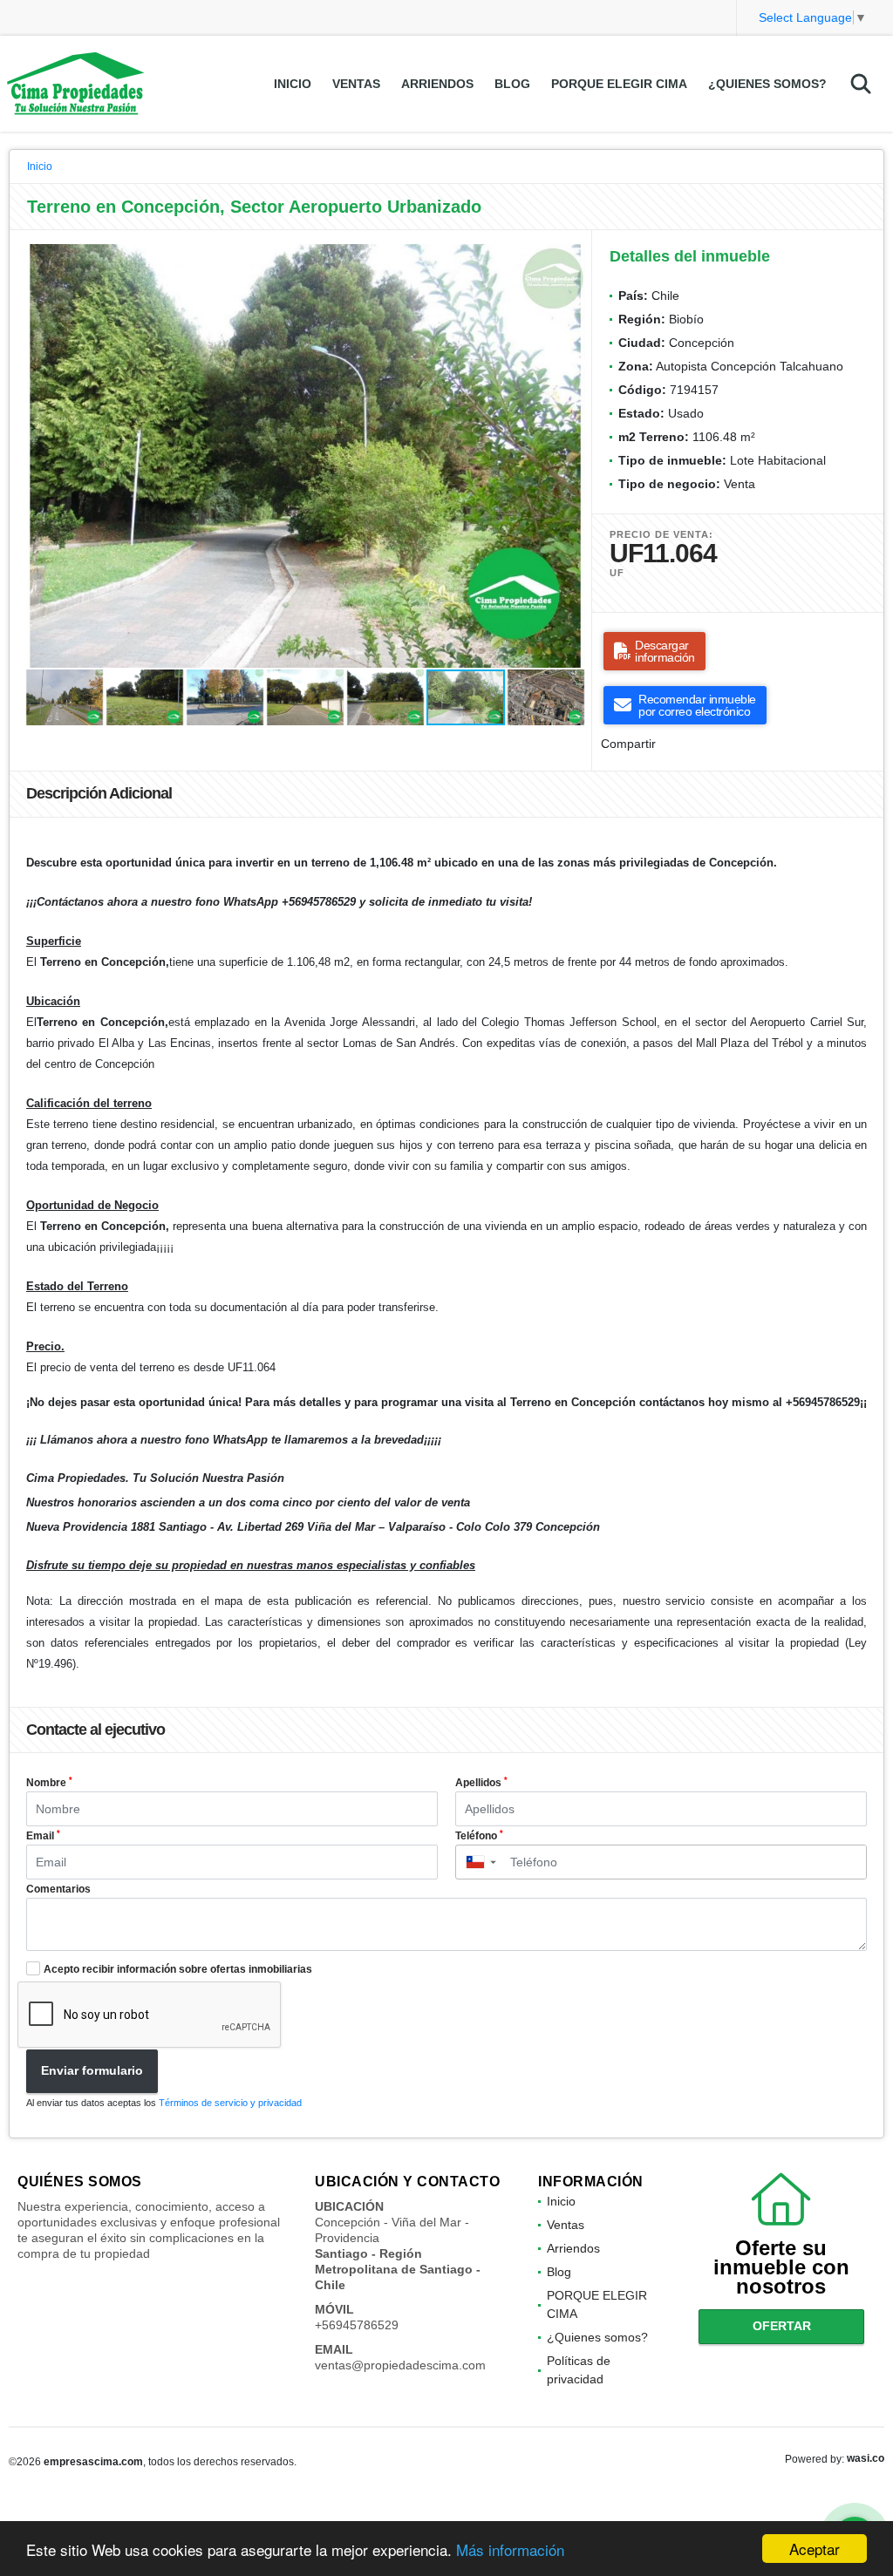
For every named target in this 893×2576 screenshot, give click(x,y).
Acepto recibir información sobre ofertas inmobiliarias (178, 1969)
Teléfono (479, 1836)
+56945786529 (357, 2325)
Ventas (356, 84)
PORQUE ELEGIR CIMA (619, 84)
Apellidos (481, 1783)
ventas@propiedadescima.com (400, 2365)
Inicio (293, 84)
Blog (512, 84)
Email (43, 1836)
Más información (510, 2549)
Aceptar (815, 2549)
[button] (572, 260)
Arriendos (437, 84)
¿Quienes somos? (767, 84)
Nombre (49, 1783)
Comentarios (58, 1889)
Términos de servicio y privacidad (230, 2103)
